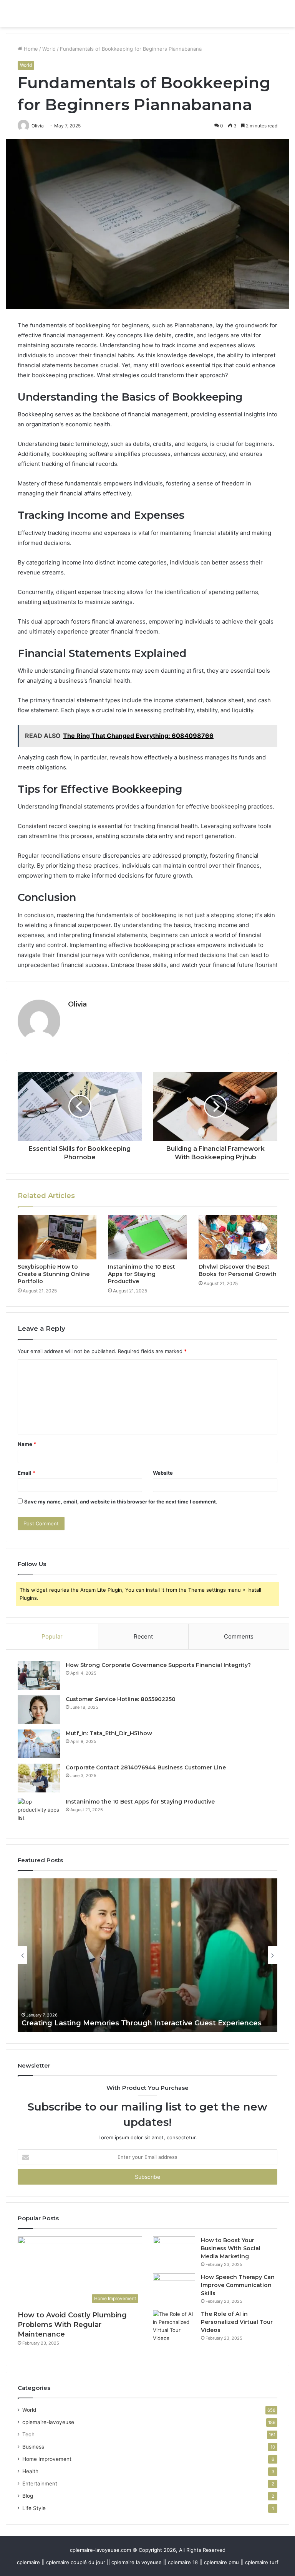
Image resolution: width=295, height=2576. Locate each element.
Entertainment (40, 2484)
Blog (28, 2496)
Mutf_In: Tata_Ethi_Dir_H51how (109, 1733)
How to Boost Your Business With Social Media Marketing (231, 2248)
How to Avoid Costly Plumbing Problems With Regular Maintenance (72, 2325)
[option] (147, 1955)
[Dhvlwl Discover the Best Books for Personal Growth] (238, 1237)
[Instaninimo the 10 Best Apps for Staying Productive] (147, 1237)
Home (30, 49)
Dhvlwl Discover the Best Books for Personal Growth (238, 1270)
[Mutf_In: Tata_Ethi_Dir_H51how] (39, 1744)
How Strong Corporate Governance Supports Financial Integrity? (158, 1665)
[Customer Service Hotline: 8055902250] (39, 1710)
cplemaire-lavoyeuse (48, 2422)
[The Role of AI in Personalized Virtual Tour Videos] (174, 2326)
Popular (52, 1636)
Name (27, 1444)
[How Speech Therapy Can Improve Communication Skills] (174, 2288)
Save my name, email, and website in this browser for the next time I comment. (121, 1502)
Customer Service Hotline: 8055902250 (121, 1699)
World (49, 49)
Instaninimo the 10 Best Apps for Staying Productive (142, 1274)
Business (33, 2447)
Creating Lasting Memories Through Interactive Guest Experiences (142, 2023)
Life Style (34, 2508)
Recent (143, 1636)
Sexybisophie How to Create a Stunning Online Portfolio (54, 1274)
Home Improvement (47, 2459)
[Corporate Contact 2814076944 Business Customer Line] (39, 1778)
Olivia (77, 1004)
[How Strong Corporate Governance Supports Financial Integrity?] (39, 1676)
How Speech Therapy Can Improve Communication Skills (238, 2285)
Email (27, 1473)
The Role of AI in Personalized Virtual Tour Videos (237, 2322)
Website (163, 1473)
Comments (239, 1636)
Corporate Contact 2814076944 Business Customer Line (146, 1767)
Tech (28, 2434)
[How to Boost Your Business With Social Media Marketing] (174, 2251)
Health (30, 2471)
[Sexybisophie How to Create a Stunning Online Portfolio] (57, 1237)
